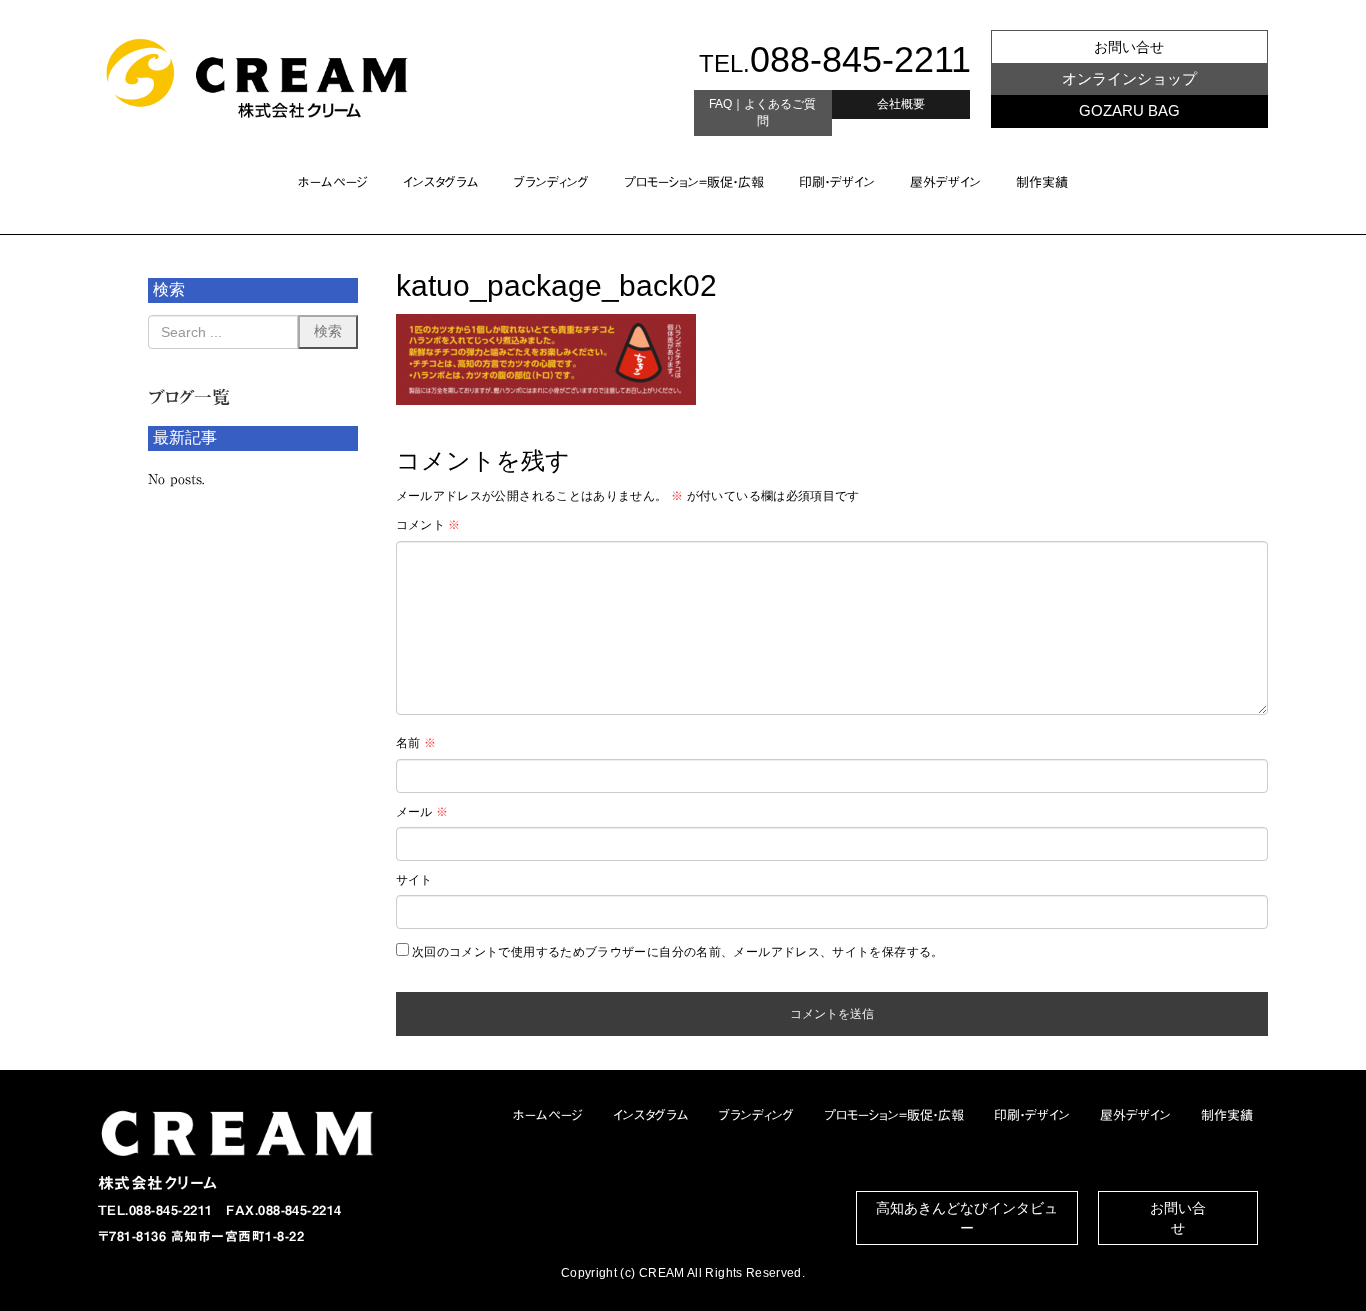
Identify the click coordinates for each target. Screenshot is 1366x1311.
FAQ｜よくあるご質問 (762, 112)
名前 (416, 743)
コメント (428, 525)
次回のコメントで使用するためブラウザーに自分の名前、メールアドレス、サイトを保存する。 (678, 952)
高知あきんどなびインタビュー (967, 1218)
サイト (414, 880)
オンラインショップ (1129, 78)
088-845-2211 (860, 59)
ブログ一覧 (189, 397)
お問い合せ (1129, 47)
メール (422, 812)
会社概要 (901, 104)
